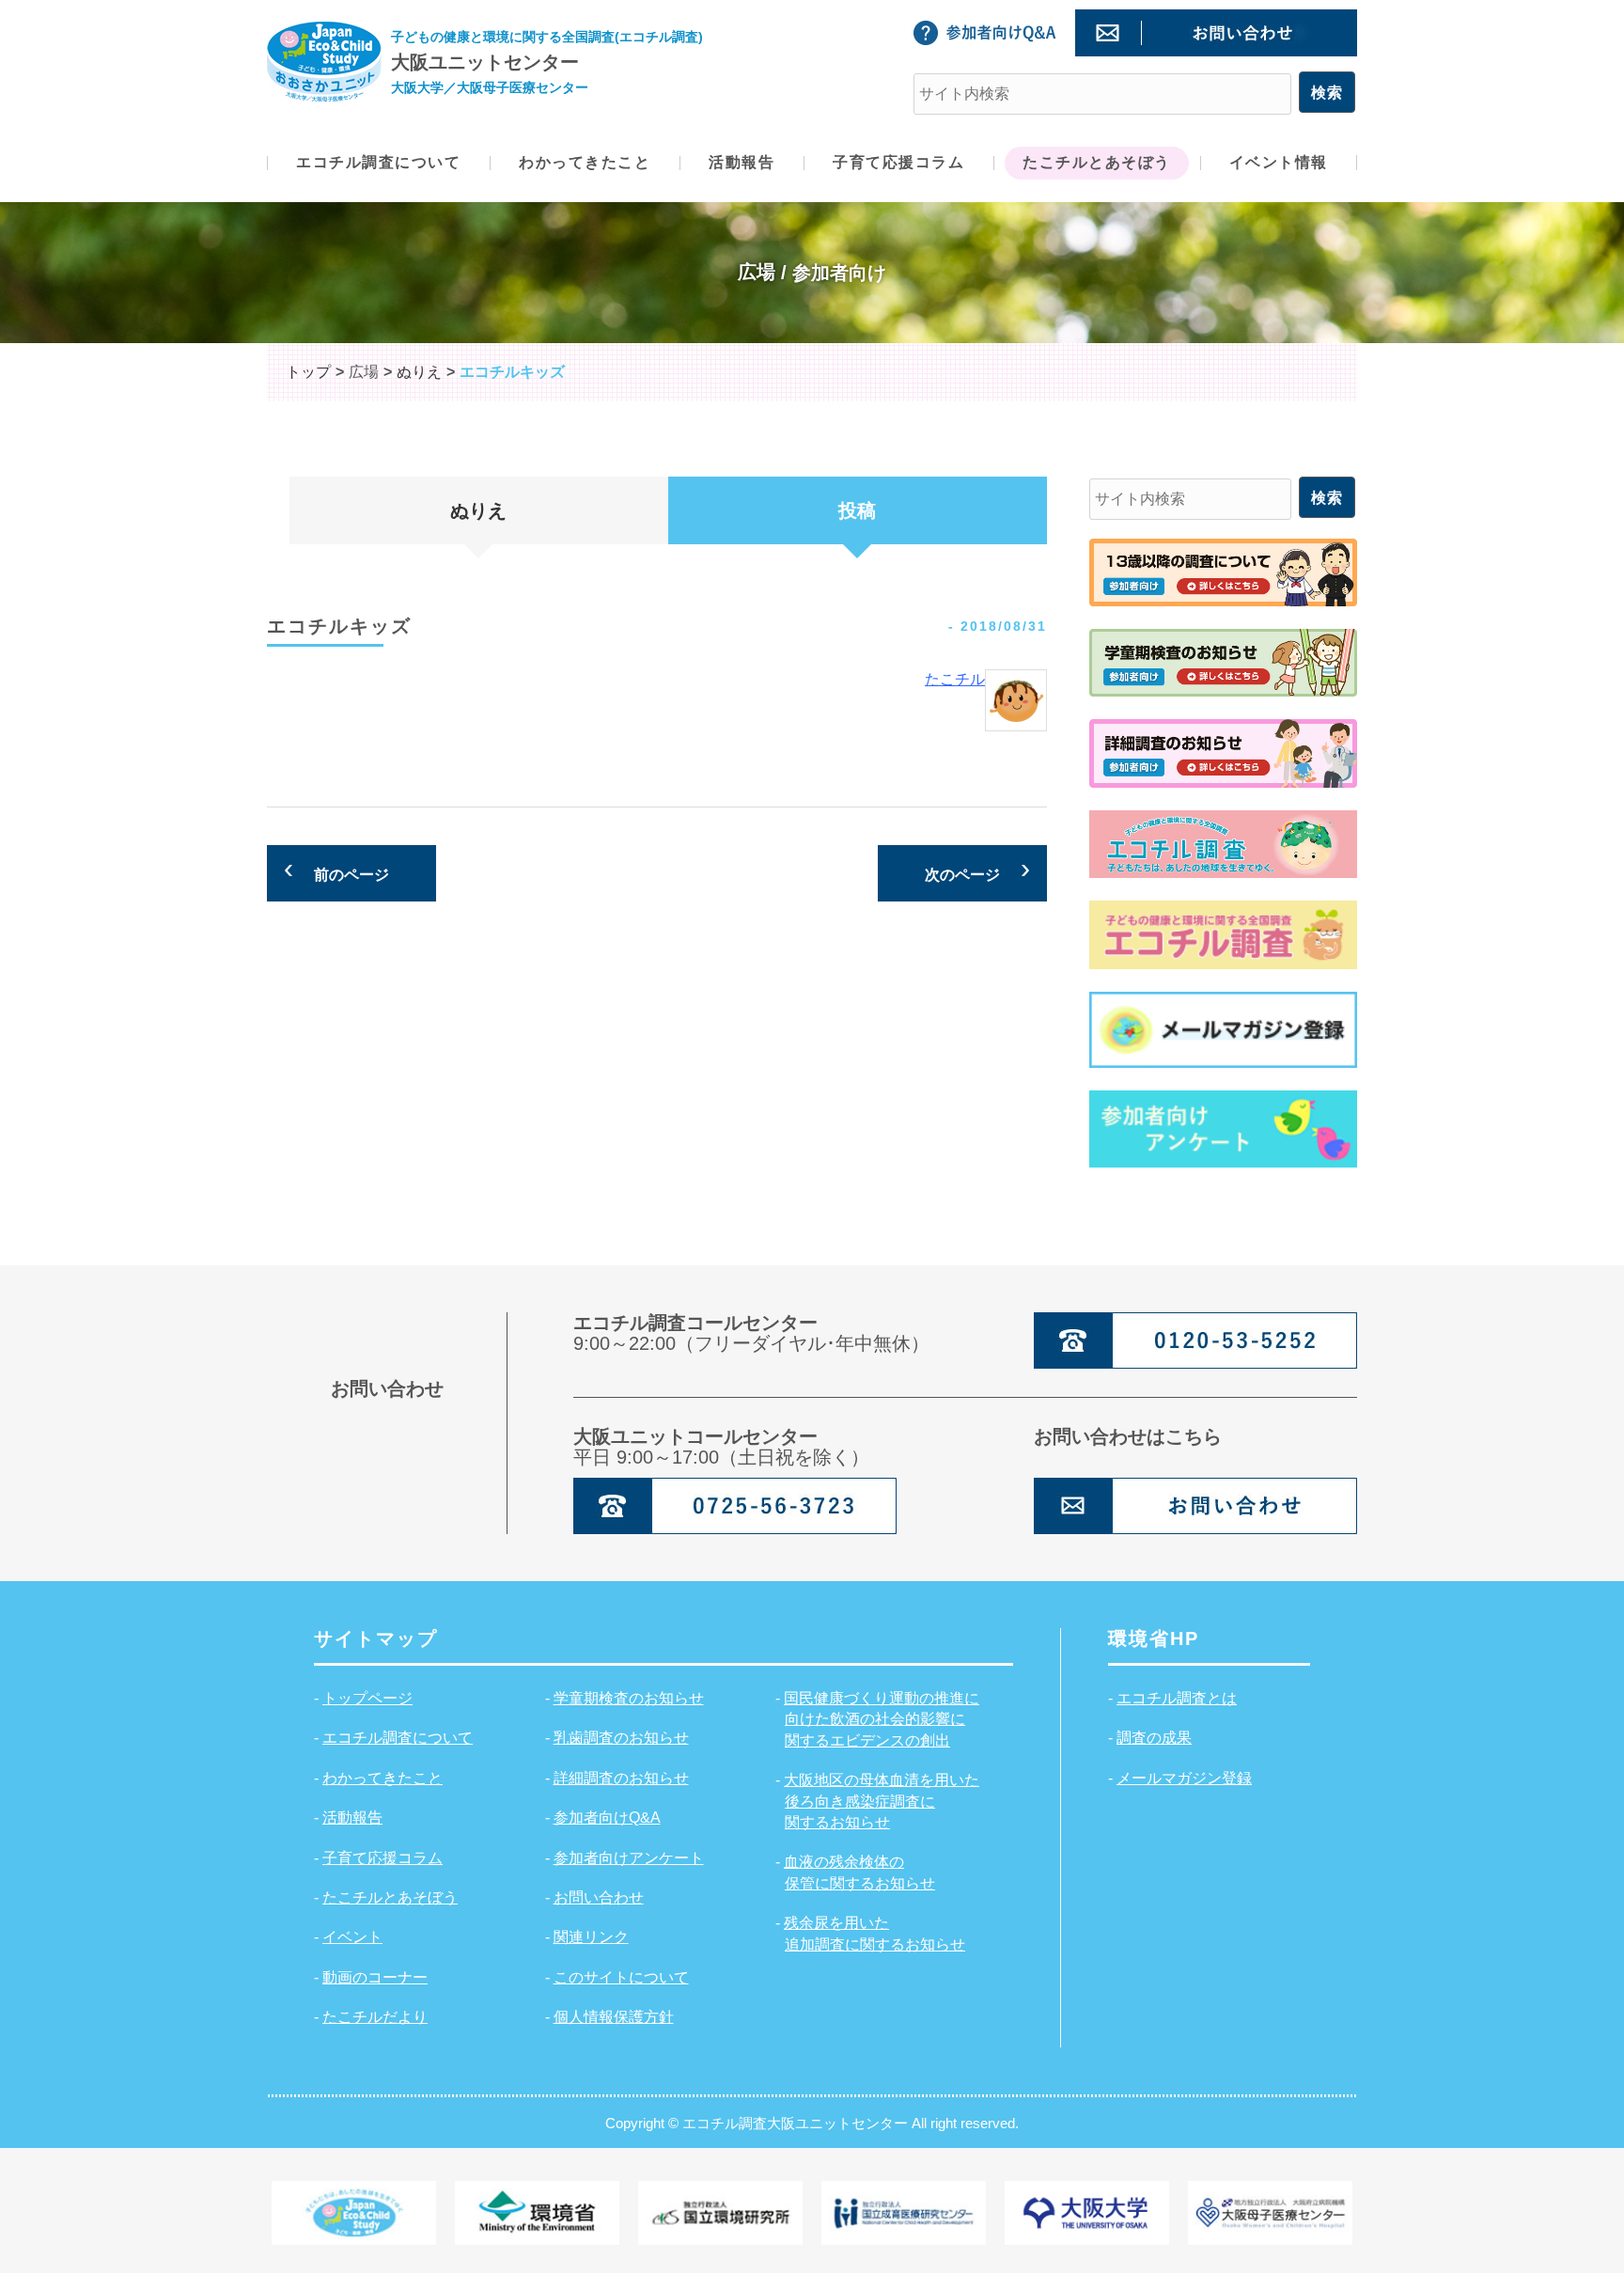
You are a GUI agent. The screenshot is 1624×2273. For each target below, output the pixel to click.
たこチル (955, 679)
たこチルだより (375, 2017)
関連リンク (591, 1937)
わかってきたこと (383, 1778)
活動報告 (352, 1818)
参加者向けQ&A (607, 1818)
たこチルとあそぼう (390, 1897)
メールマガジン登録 (1184, 1778)
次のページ (962, 875)
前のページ (351, 875)
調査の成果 (1154, 1738)
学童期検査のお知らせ (629, 1698)
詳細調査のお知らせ (621, 1778)
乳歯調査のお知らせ (621, 1738)
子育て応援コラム (383, 1858)
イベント (352, 1937)
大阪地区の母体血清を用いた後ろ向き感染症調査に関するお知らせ (882, 1801)
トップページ (367, 1698)
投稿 (857, 510)
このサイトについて (621, 1977)
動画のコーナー (375, 1977)
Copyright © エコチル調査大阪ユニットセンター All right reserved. (812, 2123)
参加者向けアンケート (629, 1858)
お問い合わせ (599, 1897)
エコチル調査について (398, 1738)
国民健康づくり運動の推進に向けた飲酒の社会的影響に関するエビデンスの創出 (882, 1719)
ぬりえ (478, 510)
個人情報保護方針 (614, 2017)
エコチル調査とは (1177, 1698)
